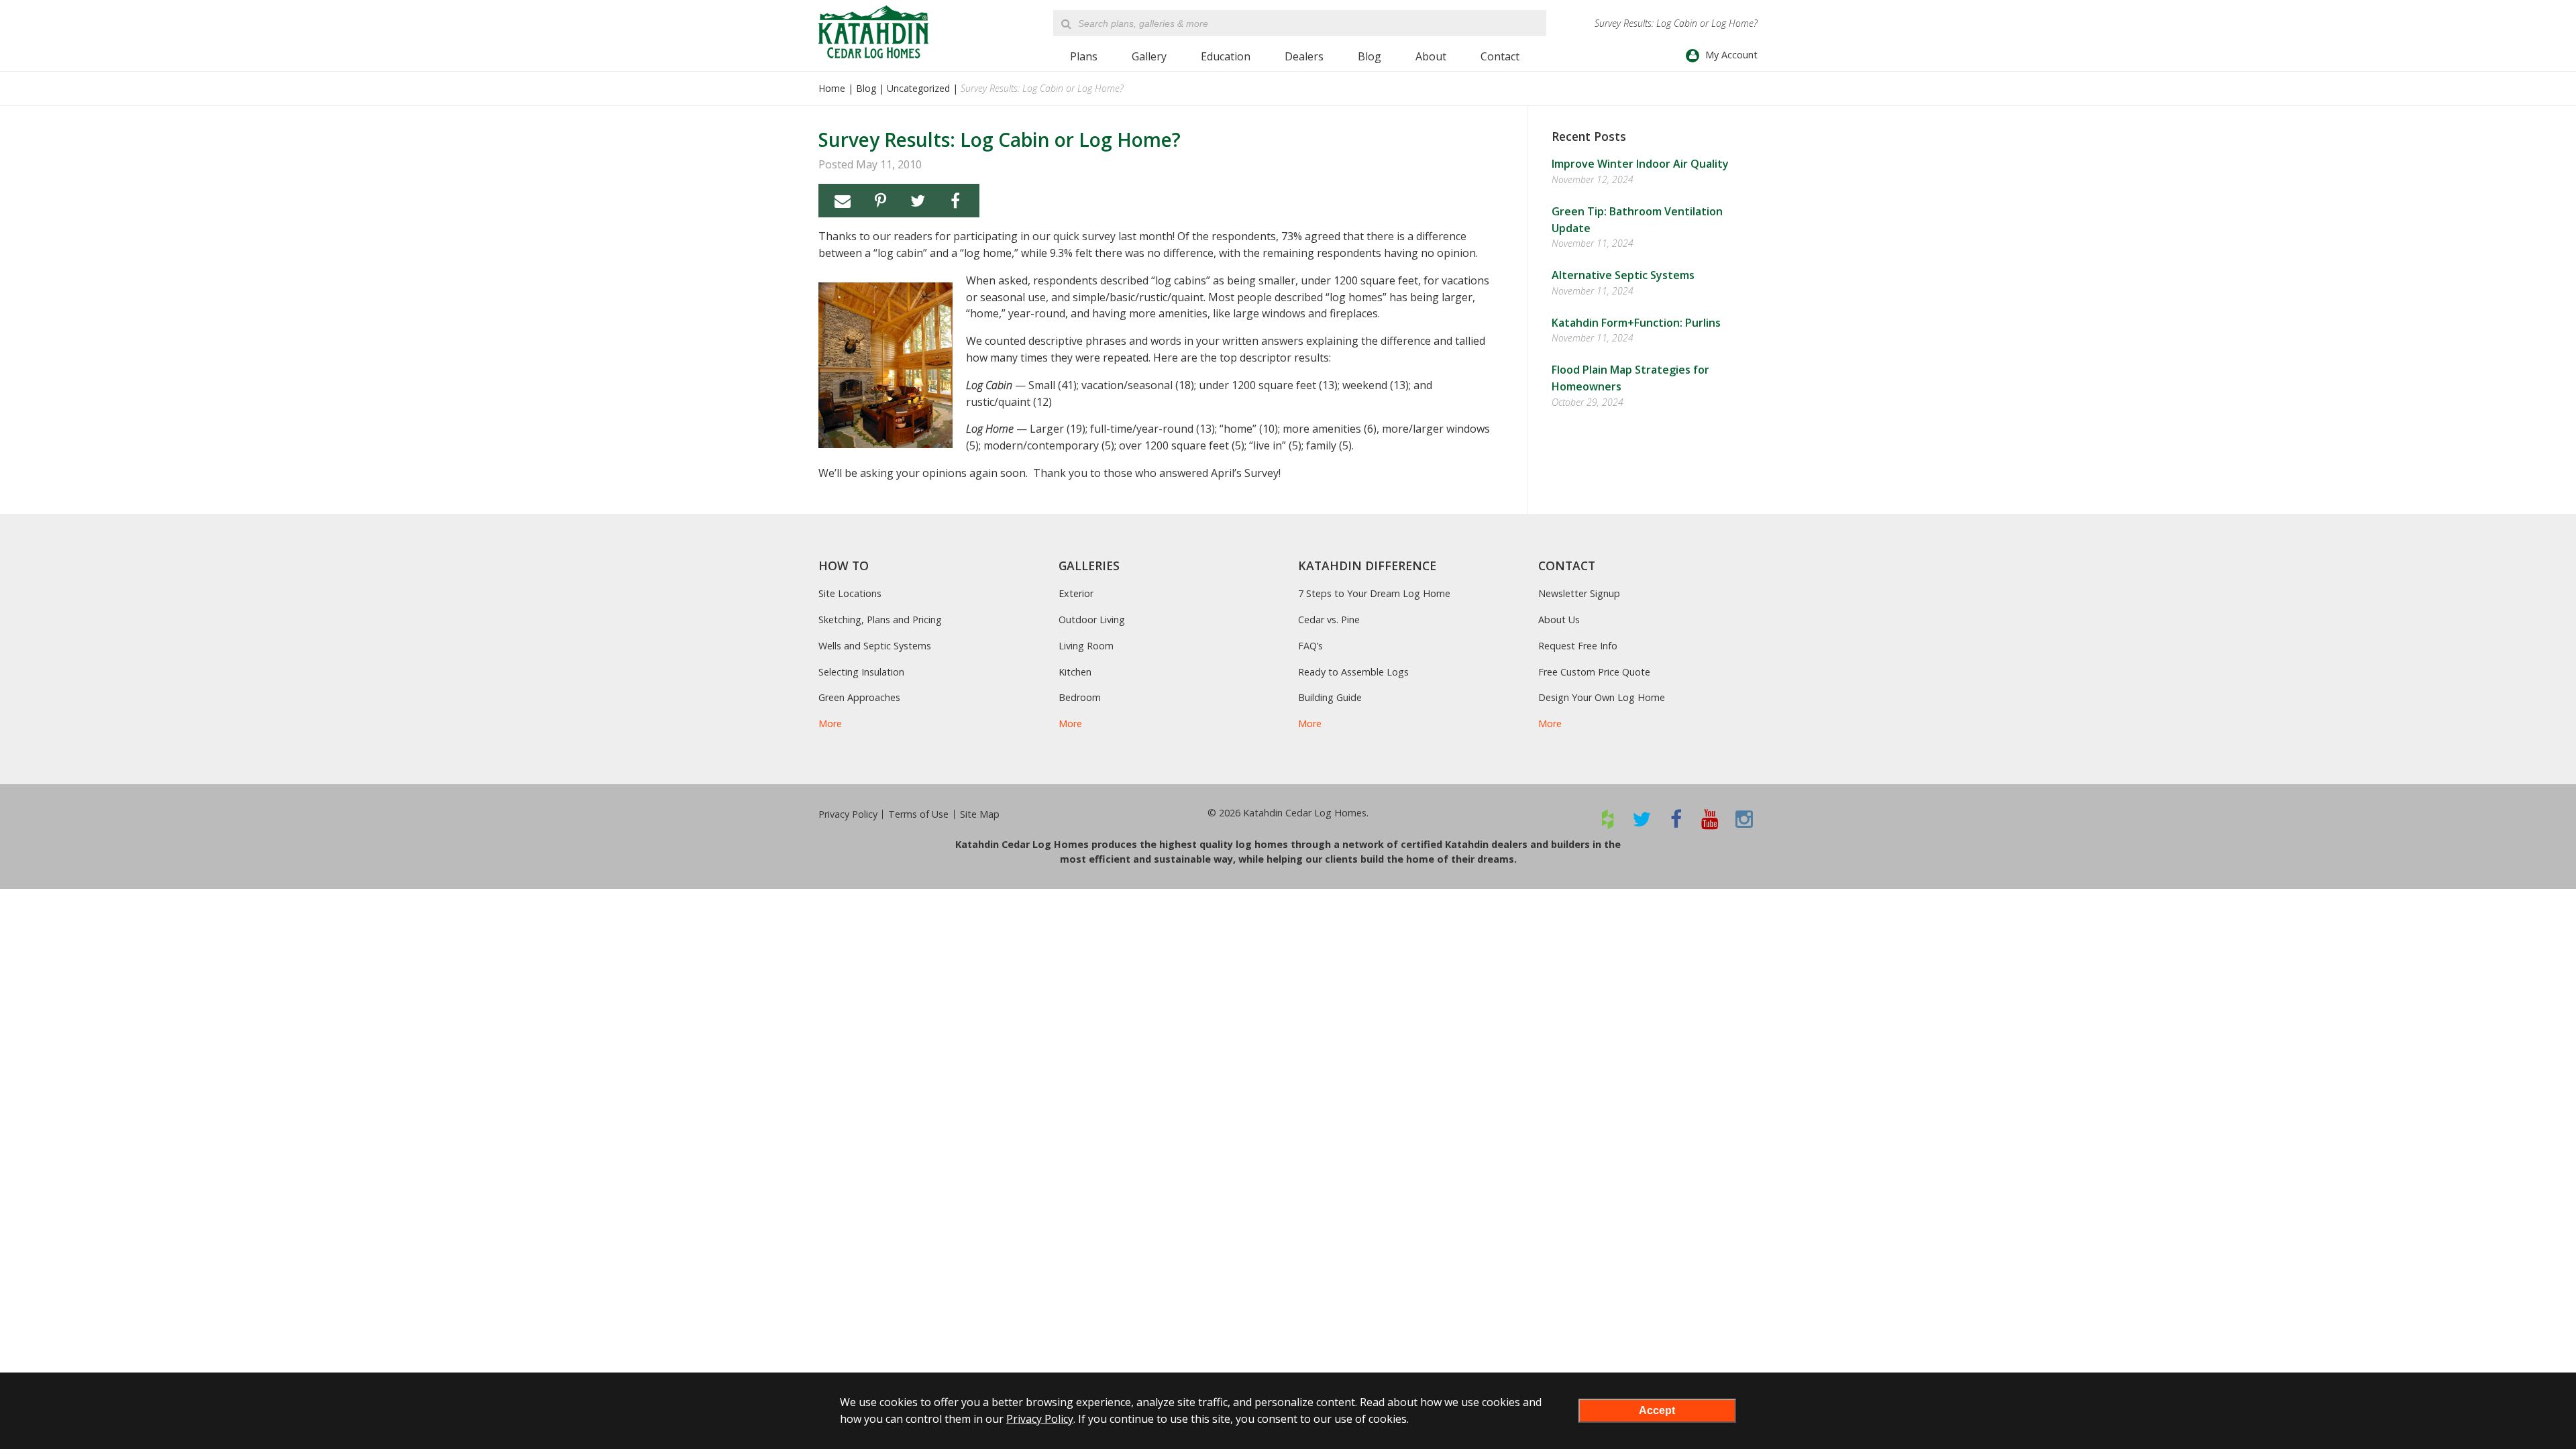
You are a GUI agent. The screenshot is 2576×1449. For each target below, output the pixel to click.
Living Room (1086, 646)
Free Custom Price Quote (1594, 672)
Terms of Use (918, 814)
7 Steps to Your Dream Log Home (1374, 593)
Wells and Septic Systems (875, 646)
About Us (1559, 620)
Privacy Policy (848, 814)
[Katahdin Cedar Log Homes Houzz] (1608, 819)
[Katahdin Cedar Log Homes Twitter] (1642, 819)
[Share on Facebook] (955, 201)
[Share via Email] (843, 201)
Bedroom (1080, 697)
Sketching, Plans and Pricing (880, 620)
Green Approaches (859, 697)
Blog (1370, 56)
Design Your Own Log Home (1602, 697)
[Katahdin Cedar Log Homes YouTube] (1710, 819)
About (1431, 56)
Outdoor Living (1092, 620)
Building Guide (1330, 697)
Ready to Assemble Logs (1353, 672)
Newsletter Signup (1579, 593)
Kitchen (1075, 672)
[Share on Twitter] (918, 201)
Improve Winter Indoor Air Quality (1640, 164)
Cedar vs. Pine (1329, 620)
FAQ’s (1310, 646)
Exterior (1076, 593)
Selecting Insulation (861, 672)
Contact (1500, 56)
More (830, 723)
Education (1226, 56)
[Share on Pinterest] (880, 201)
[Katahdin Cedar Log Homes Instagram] (1745, 819)
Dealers (1304, 56)
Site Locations (850, 593)
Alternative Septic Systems (1623, 275)
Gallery (1149, 56)
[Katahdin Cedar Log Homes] (873, 32)
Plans (1084, 56)
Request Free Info (1578, 646)
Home (832, 88)
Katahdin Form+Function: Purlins (1636, 323)
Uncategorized (918, 88)
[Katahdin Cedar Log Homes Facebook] (1676, 819)
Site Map (980, 814)
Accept (1657, 1410)
